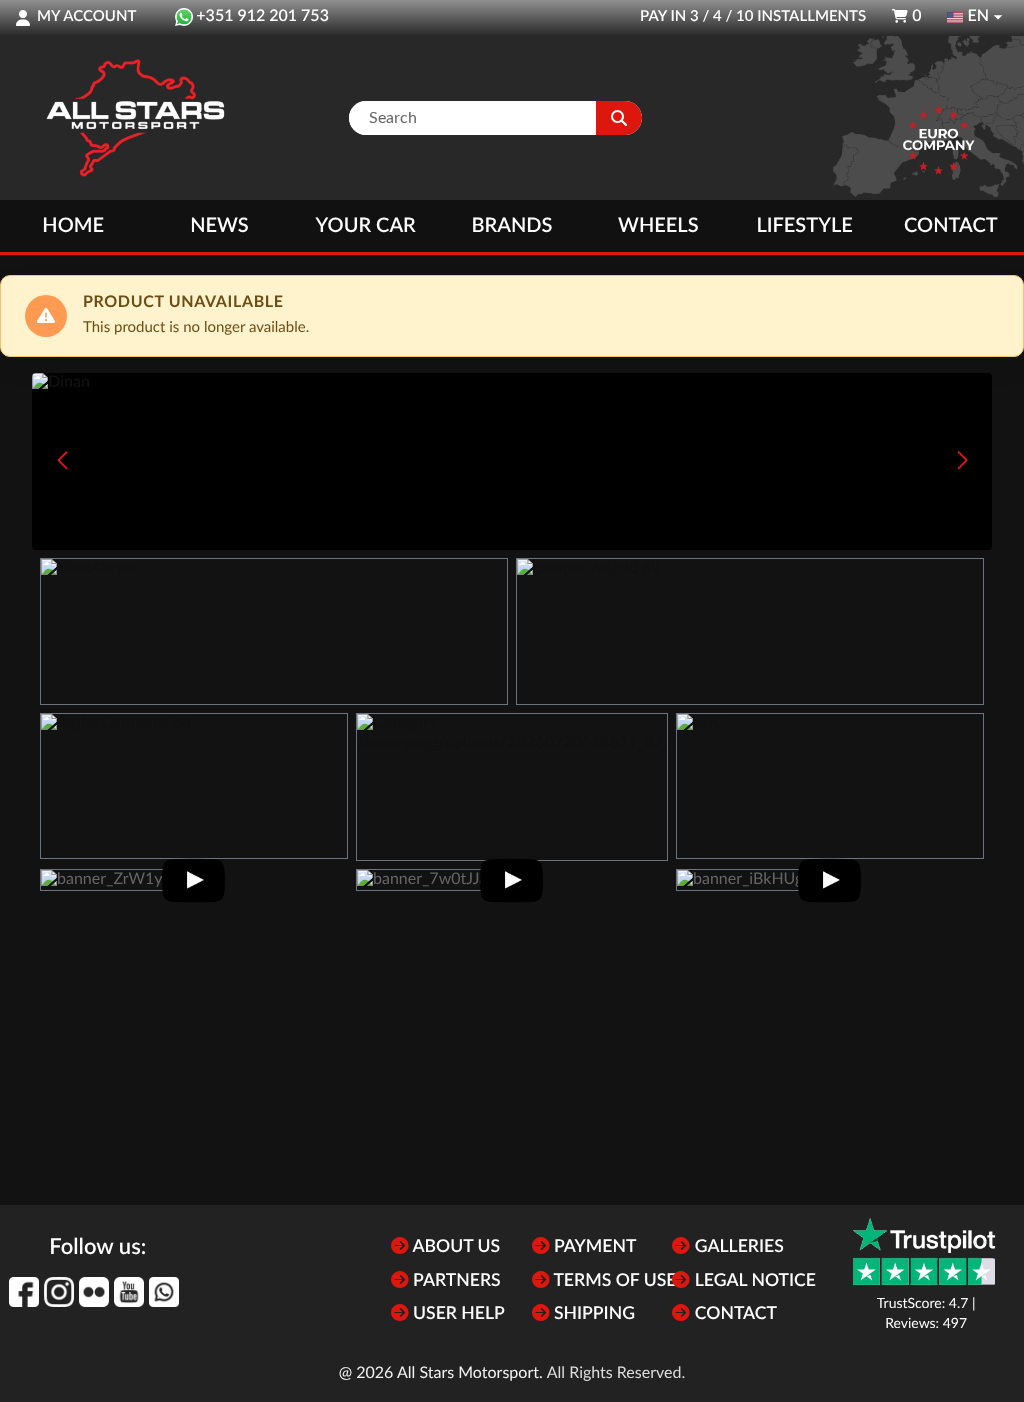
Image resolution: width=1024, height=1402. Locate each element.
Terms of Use (613, 1281)
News (219, 226)
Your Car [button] (366, 226)
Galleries (736, 1247)
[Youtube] (129, 1292)
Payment (593, 1247)
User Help (457, 1314)
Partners (455, 1281)
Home (73, 226)
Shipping (592, 1314)
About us (454, 1247)
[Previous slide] (62, 460)
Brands (512, 226)
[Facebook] (24, 1292)
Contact (950, 226)
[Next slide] (962, 460)
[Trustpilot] (924, 1251)
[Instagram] (59, 1292)
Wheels (658, 226)
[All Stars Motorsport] (135, 118)
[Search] (619, 118)
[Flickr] (94, 1292)
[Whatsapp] (164, 1292)
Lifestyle (804, 226)
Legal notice (753, 1281)
